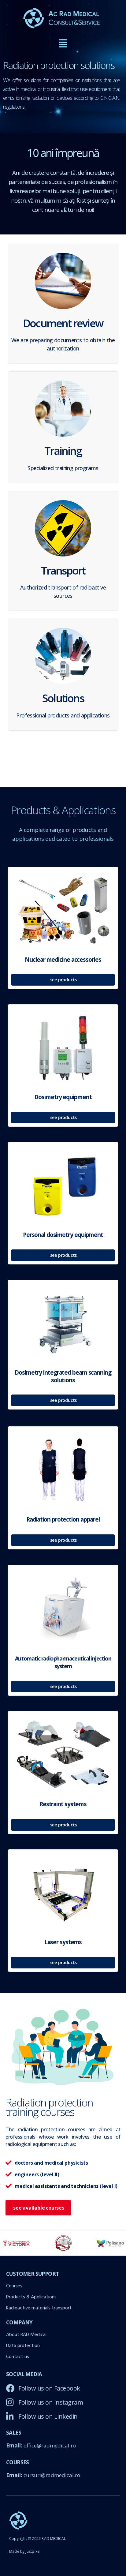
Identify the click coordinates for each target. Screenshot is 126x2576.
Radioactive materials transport (39, 2308)
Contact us (18, 2357)
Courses (14, 2286)
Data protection (23, 2346)
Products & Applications (31, 2297)
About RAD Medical (26, 2335)
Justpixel (33, 2551)
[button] (63, 44)
